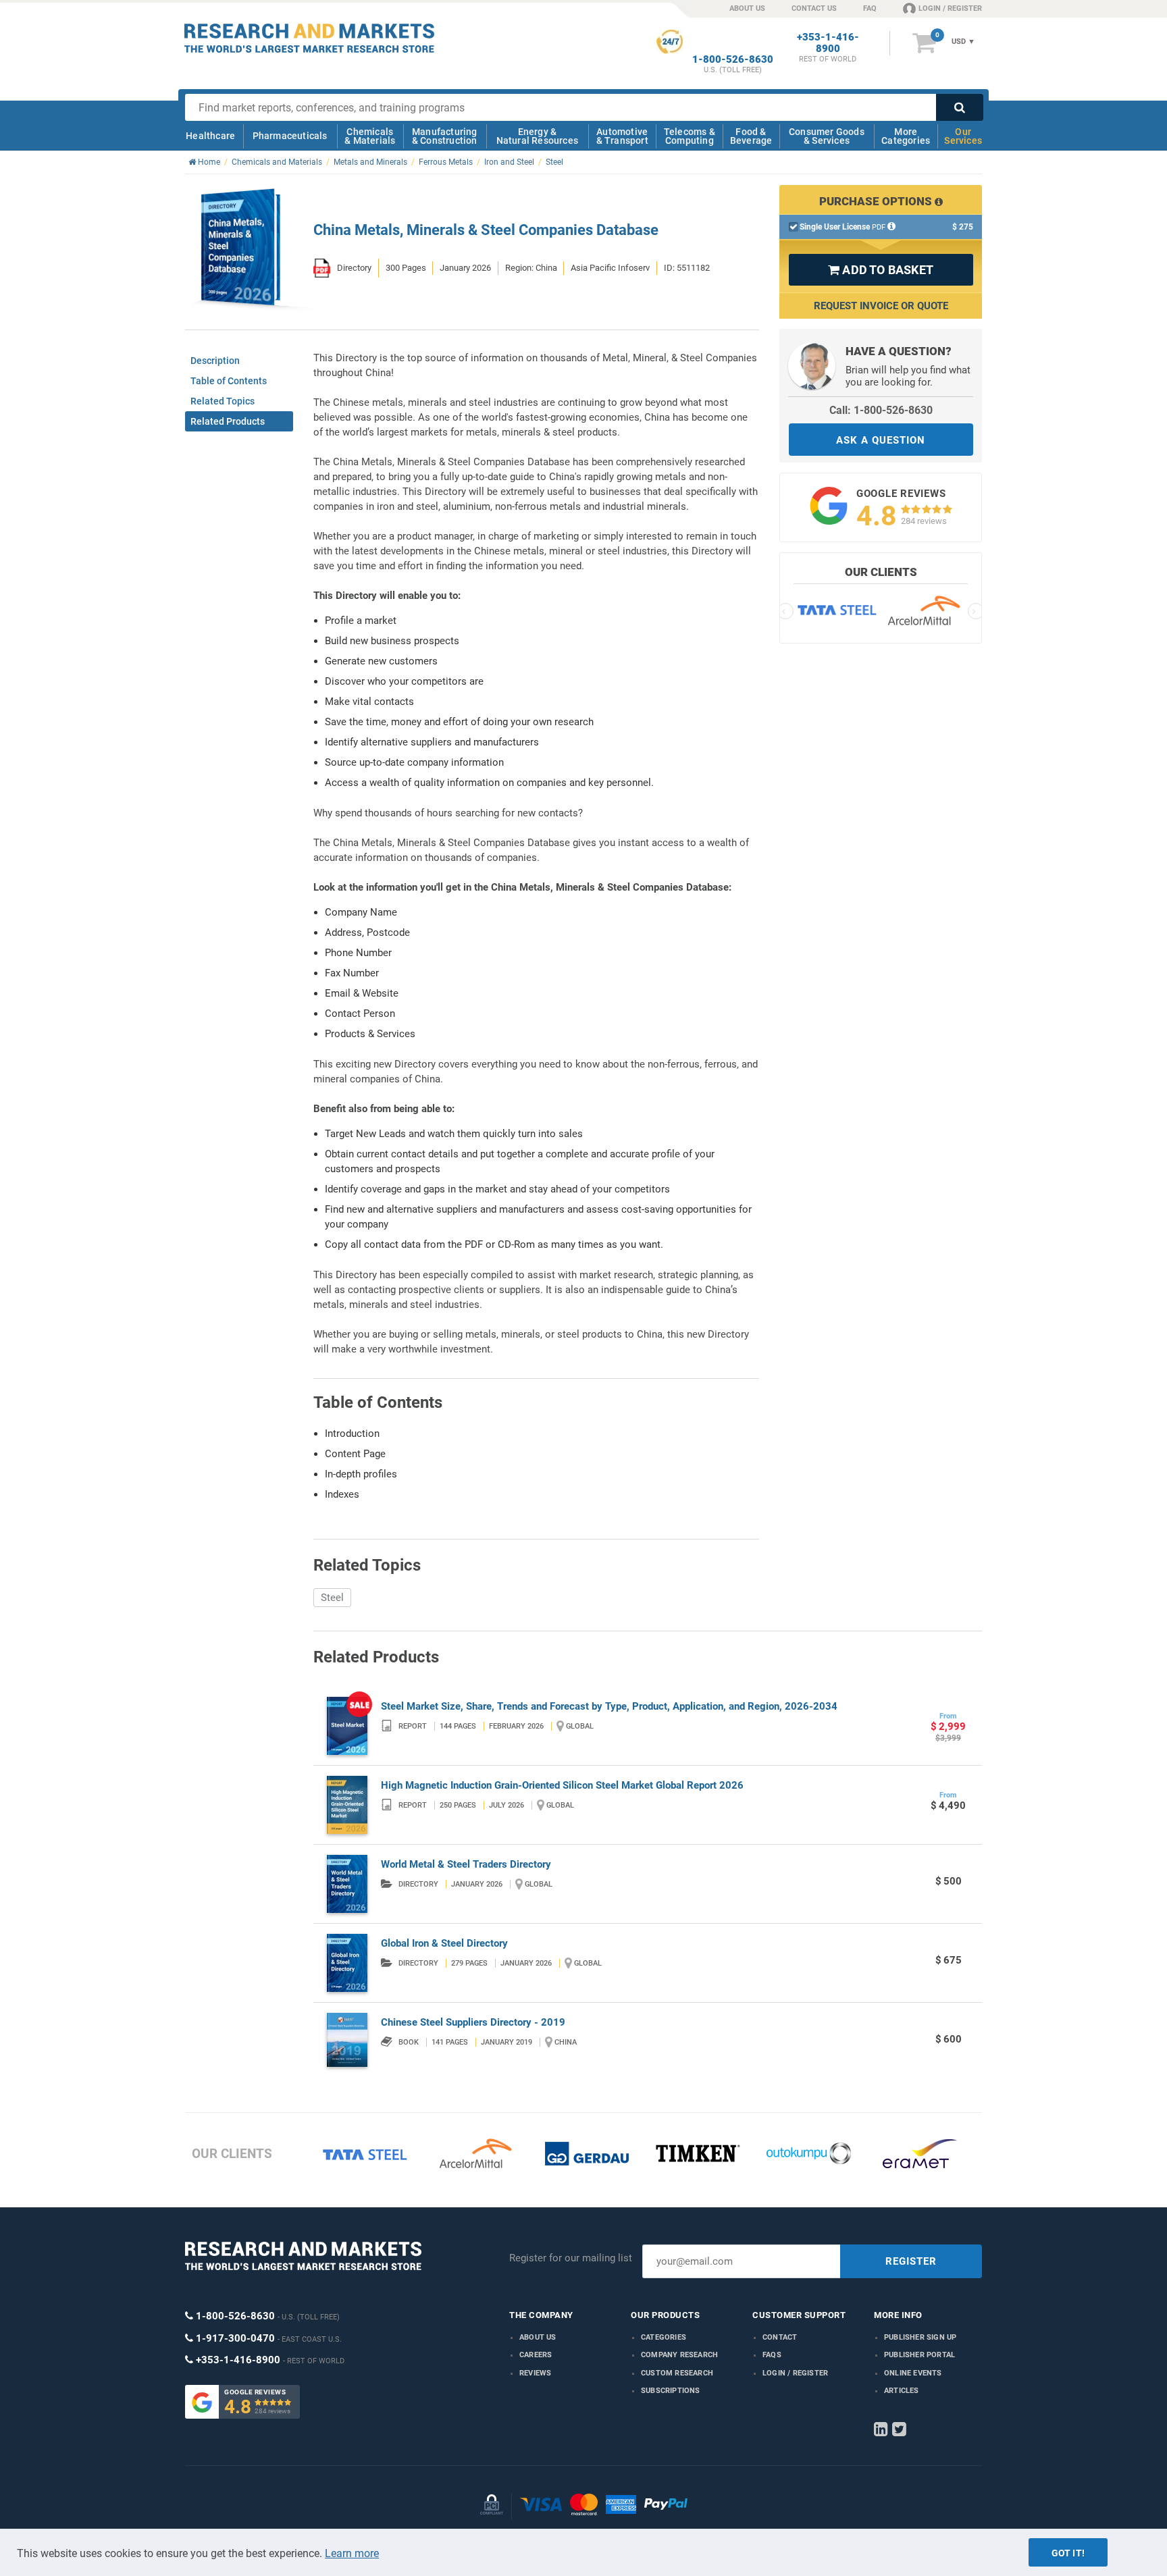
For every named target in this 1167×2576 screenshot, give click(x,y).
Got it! (1068, 2553)
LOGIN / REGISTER (950, 8)
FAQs (772, 2355)
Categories (664, 2337)
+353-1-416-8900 (828, 43)
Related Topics (223, 401)
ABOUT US (747, 8)
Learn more (352, 2553)
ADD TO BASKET (881, 270)
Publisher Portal (919, 2355)
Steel (332, 1598)
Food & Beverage (751, 136)
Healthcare (210, 136)
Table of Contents (229, 381)
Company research (679, 2355)
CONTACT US (814, 8)
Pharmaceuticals (290, 136)
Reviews (535, 2373)
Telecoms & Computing (690, 136)
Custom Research (677, 2373)
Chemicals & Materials (370, 136)
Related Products (228, 421)
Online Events (913, 2373)
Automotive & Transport (622, 136)
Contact (780, 2337)
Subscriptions (671, 2391)
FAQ (870, 8)
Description (215, 361)
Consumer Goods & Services (827, 136)
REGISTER (911, 2261)
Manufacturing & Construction (445, 136)
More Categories (906, 136)
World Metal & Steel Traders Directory (466, 1864)
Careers (536, 2355)
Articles (902, 2391)
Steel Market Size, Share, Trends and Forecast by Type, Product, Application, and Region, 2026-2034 (609, 1706)
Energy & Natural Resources (537, 136)
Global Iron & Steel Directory (444, 1943)
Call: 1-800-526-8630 (881, 410)
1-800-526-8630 (733, 60)
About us (538, 2337)
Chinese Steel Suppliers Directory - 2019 (473, 2022)
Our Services (963, 136)
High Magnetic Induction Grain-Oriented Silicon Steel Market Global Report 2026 (562, 1785)
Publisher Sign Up (920, 2337)
